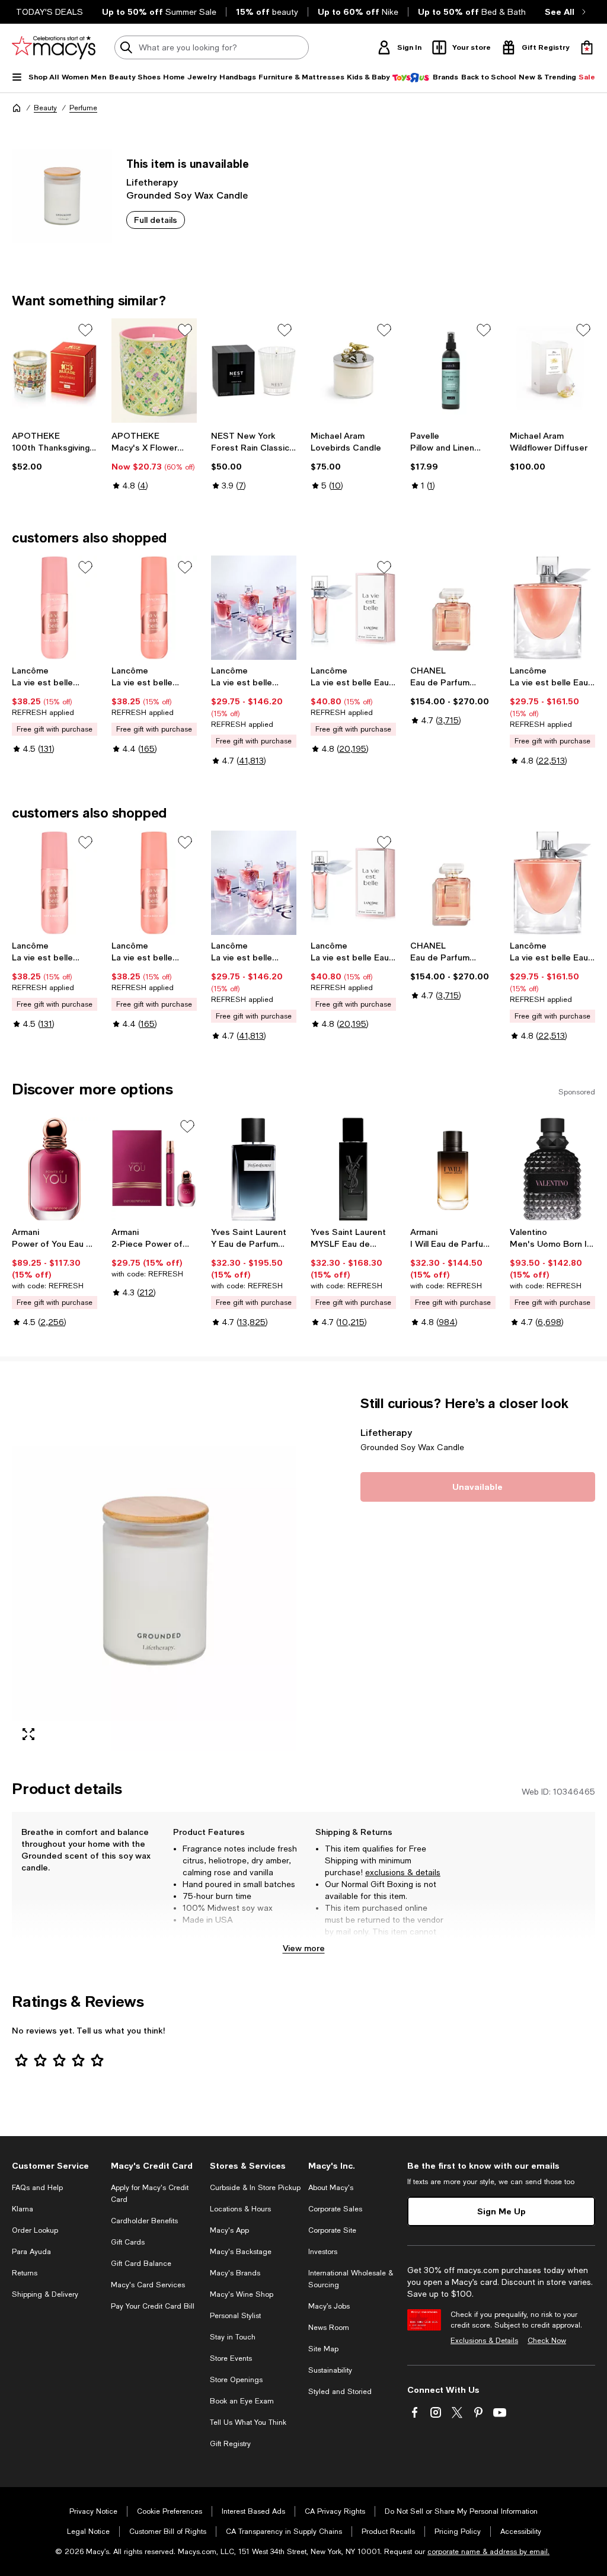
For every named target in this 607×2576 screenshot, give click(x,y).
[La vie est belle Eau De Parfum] (552, 608)
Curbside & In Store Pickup (255, 2188)
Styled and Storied (340, 2392)
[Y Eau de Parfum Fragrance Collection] (254, 1169)
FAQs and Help (37, 2188)
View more (304, 1948)
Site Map (323, 2349)
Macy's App (229, 2230)
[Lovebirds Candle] (353, 371)
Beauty (45, 108)
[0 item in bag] (587, 47)
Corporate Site (332, 2230)
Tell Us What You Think (248, 2422)
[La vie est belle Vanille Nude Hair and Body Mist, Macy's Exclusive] (55, 608)
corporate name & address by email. (488, 2552)
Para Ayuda (31, 2252)
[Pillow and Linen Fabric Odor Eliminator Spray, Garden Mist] (453, 371)
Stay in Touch (233, 2337)
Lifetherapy (152, 182)
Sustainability (330, 2370)
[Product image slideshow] (154, 1573)
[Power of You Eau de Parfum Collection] (55, 1169)
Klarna (23, 2209)
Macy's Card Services (148, 2285)
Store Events (231, 2358)
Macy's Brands (235, 2273)
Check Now (547, 2341)
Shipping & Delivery (45, 2294)
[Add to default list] (85, 330)
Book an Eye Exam (242, 2401)
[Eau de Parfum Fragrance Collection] (453, 608)
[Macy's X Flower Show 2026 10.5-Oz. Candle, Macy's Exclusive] (154, 371)
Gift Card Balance (141, 2264)
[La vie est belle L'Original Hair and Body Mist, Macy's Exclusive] (154, 608)
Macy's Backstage (241, 2252)
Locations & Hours (240, 2209)
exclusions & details (403, 1872)
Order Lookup (35, 2230)
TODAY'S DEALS (49, 12)
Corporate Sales (335, 2209)
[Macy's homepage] (17, 108)
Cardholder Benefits (144, 2221)
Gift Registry (230, 2444)
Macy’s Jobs (329, 2306)
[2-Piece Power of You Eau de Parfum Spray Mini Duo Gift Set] (154, 1169)
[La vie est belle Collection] (254, 608)
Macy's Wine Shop (242, 2294)
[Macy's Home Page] (54, 47)
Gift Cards (128, 2242)
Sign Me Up (501, 2211)
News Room (329, 2328)
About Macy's (331, 2188)
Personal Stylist (235, 2316)
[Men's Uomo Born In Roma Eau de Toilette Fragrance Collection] (552, 1169)
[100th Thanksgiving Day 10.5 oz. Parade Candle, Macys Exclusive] (55, 371)
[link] (55, 451)
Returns (25, 2273)
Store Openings (236, 2380)
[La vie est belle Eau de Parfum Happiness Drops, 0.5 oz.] (353, 608)
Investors (323, 2252)
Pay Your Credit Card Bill (153, 2306)
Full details (156, 220)
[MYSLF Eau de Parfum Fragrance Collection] (353, 1169)
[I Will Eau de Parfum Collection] (453, 1169)
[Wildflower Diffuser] (552, 371)
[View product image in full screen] (28, 1734)
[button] (154, 1573)
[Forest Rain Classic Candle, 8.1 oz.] (254, 371)
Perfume (83, 108)
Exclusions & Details (484, 2341)
